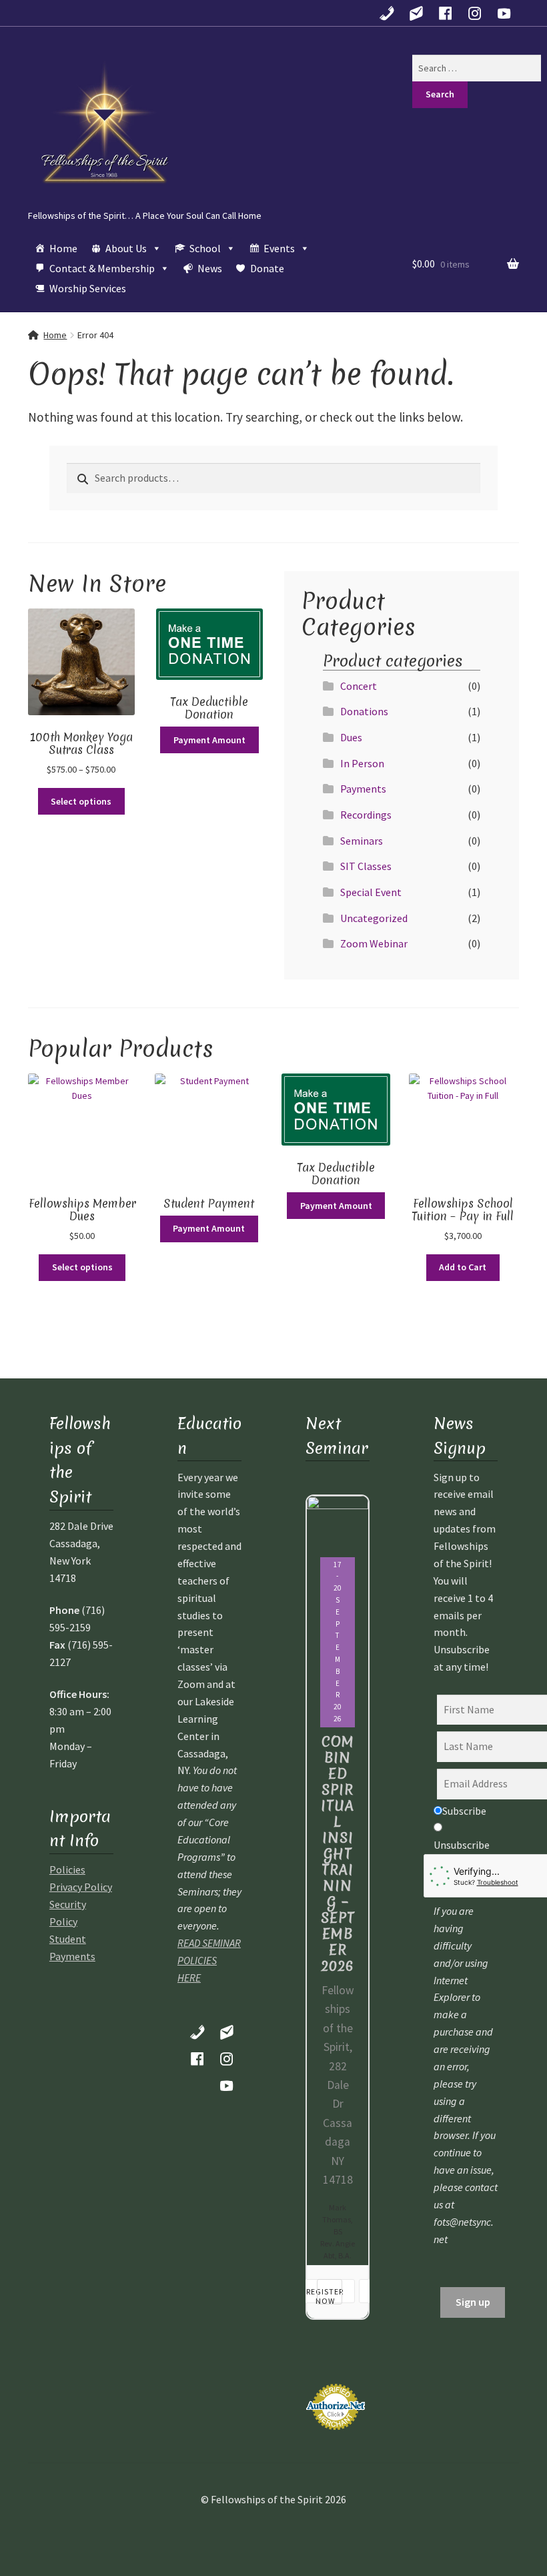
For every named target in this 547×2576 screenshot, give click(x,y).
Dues (351, 737)
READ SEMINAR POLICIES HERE (209, 1960)
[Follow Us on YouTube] (504, 13)
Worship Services (88, 288)
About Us (126, 248)
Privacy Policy (81, 1887)
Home (63, 248)
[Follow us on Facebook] (446, 13)
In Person (362, 763)
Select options (81, 801)
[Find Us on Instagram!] (475, 13)
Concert (359, 686)
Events (279, 248)
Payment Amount (209, 740)
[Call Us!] (387, 13)
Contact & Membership (102, 268)
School (205, 248)
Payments (363, 789)
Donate (267, 268)
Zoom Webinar (374, 943)
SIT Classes (366, 866)
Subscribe (464, 1811)
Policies (67, 1869)
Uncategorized (374, 918)
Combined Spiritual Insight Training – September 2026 (338, 1854)
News (210, 268)
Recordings (366, 815)
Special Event (371, 892)
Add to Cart (463, 1267)
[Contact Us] (416, 13)
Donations (364, 711)
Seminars (362, 841)
